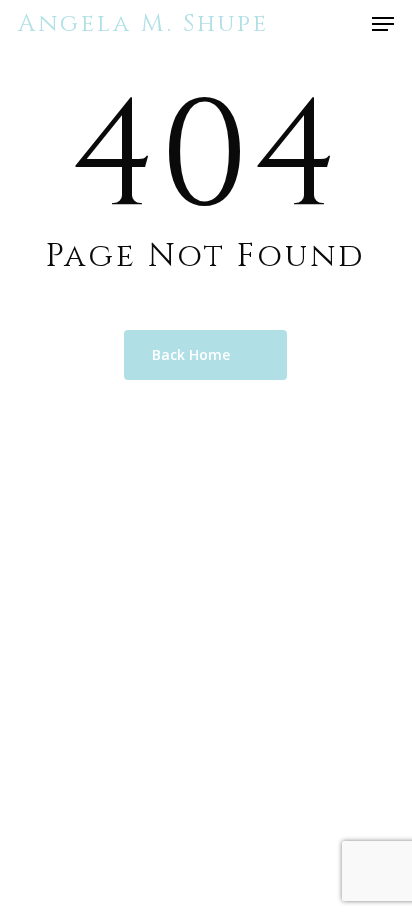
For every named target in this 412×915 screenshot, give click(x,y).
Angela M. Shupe (143, 24)
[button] (383, 24)
